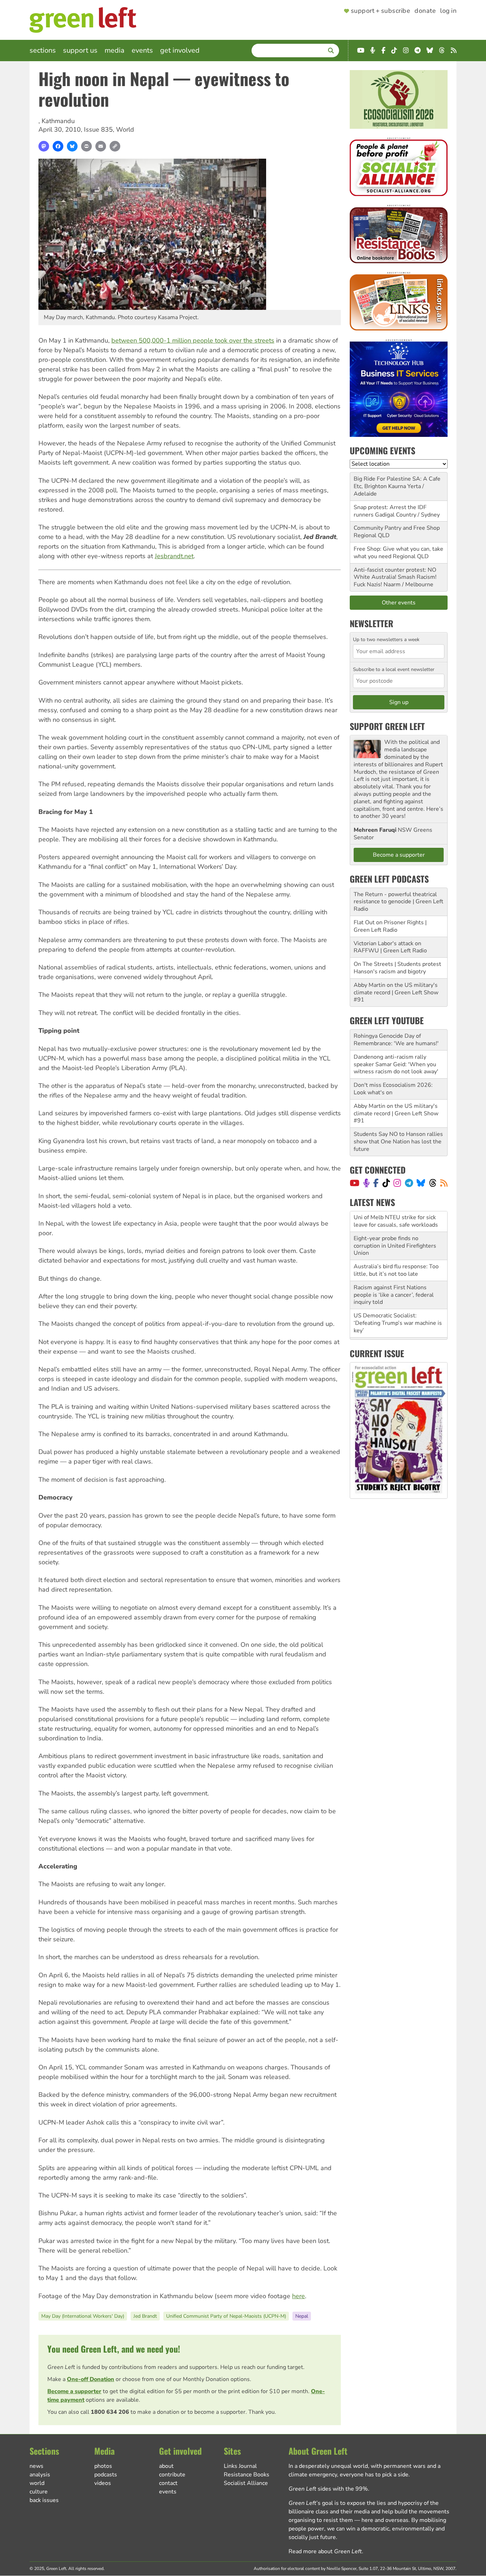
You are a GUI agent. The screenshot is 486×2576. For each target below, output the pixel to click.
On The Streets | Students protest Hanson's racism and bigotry (397, 968)
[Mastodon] (44, 146)
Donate (425, 11)
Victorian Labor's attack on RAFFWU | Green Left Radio (390, 947)
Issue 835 (98, 129)
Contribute (172, 2475)
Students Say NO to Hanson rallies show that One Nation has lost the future (398, 1142)
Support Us (80, 50)
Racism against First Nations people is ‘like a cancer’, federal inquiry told (394, 1274)
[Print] (86, 146)
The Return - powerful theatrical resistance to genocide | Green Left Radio (398, 902)
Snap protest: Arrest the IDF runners (390, 511)
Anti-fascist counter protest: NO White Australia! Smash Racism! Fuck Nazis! (395, 577)
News (36, 2466)
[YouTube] (355, 1183)
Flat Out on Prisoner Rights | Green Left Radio (390, 926)
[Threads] (433, 1183)
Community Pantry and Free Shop (397, 528)
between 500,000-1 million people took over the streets (193, 340)
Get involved (180, 50)
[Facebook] (58, 146)
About (166, 2466)
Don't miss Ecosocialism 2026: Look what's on (393, 1089)
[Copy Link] (115, 146)
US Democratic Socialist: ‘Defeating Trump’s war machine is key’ (398, 1302)
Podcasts (106, 2475)
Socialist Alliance (246, 2483)
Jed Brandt (145, 2316)
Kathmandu (58, 121)
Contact (168, 2483)
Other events (399, 603)
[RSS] (444, 1183)
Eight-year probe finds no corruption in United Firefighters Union (395, 1225)
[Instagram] (397, 1183)
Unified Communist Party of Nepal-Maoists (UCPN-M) (226, 2316)
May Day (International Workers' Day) (83, 2316)
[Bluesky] (72, 146)
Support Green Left (387, 726)
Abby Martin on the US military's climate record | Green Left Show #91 (396, 993)
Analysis (40, 2475)
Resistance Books (247, 2475)
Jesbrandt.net (174, 556)
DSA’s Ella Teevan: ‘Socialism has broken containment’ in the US (397, 1327)
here (299, 2296)
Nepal (302, 2316)
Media (115, 50)
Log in (448, 11)
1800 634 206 (110, 2412)
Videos (103, 2483)
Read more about (325, 2551)
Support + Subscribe (381, 11)
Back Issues (44, 2500)
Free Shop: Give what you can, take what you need (398, 553)
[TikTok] (386, 1183)
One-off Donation (91, 2379)
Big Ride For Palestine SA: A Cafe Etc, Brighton (397, 483)
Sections (43, 50)
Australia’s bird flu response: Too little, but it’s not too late (396, 1250)
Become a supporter (74, 2391)
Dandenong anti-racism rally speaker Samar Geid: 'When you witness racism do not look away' (396, 1064)
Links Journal (240, 2466)
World (125, 129)
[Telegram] (409, 1183)
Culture (39, 2492)
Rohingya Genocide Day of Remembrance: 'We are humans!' (396, 1040)
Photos (103, 2466)
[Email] (101, 146)
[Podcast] (366, 1183)
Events (142, 50)
